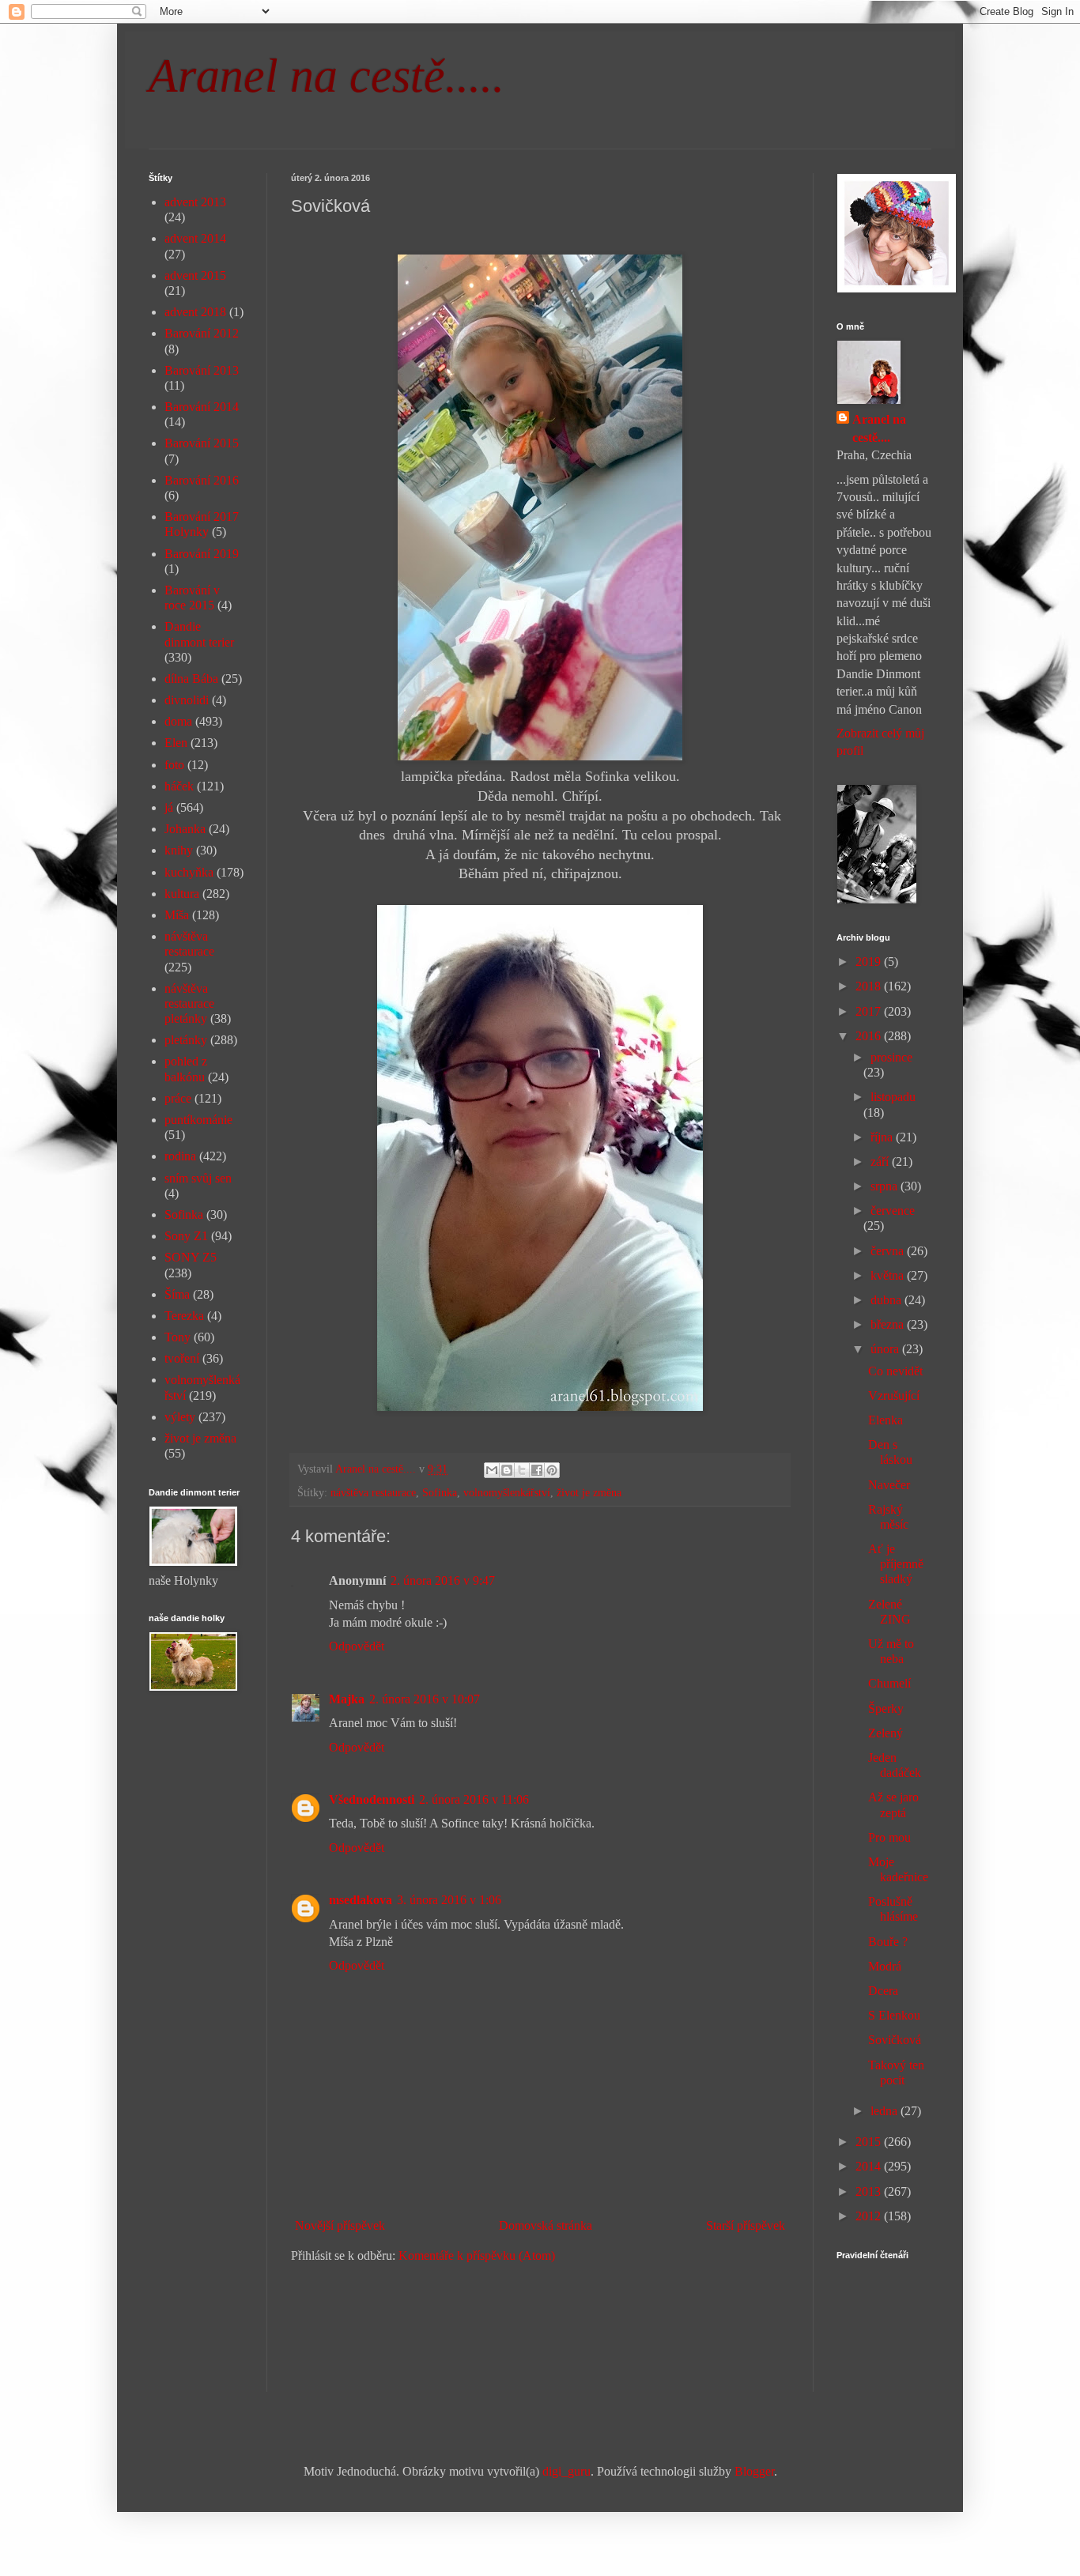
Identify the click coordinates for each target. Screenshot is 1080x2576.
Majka (347, 1699)
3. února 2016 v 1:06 (449, 1900)
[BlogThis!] (507, 1470)
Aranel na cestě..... (327, 76)
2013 (870, 2191)
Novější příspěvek (340, 2225)
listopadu (893, 1097)
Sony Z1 (186, 1236)
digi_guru (566, 2471)
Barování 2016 (202, 480)
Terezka (184, 1316)
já (169, 807)
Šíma (177, 1294)
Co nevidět (895, 1371)
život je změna (589, 1492)
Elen (176, 743)
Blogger (754, 2471)
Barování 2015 (202, 443)
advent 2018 (195, 312)
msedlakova (361, 1900)
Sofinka (440, 1492)
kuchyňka (189, 872)
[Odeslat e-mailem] (492, 1470)
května (889, 1275)
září (881, 1162)
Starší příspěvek (746, 2225)
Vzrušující (894, 1395)
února (886, 1349)
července (893, 1211)
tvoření (182, 1358)
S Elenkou (894, 2015)
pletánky (186, 1040)
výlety (180, 1417)
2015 (870, 2142)
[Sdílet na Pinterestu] (552, 1470)
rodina (180, 1156)
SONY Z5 (191, 1257)
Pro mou (889, 1837)
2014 (870, 2166)
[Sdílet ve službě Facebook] (537, 1470)
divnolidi (187, 700)
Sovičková (895, 2040)
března (889, 1324)
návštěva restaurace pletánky (189, 1003)
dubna (887, 1300)
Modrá (885, 1966)
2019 (870, 962)
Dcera (883, 1991)
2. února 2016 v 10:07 (425, 1699)
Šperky (886, 1709)
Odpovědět (357, 1646)
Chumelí (889, 1683)
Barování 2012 (202, 333)
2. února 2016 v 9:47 (443, 1580)
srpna (886, 1186)
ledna (886, 2111)
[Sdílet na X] (522, 1470)
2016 (870, 1036)
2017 (870, 1011)
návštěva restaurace (373, 1492)
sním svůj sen (198, 1178)
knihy (179, 850)
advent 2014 (195, 238)
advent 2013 (195, 202)
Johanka (185, 829)
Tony (177, 1337)
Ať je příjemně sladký (896, 1564)
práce (178, 1098)
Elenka (886, 1420)
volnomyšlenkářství (507, 1492)
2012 (870, 2216)
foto (174, 765)
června (889, 1251)
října (883, 1137)
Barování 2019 (202, 554)
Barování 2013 (202, 370)
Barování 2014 (202, 407)
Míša (177, 915)
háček (179, 786)
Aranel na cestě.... (879, 428)
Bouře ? (888, 1942)
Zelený (886, 1733)
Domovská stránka (546, 2225)
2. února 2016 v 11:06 (474, 1799)
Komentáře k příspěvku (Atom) (477, 2255)
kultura (182, 894)
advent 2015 (195, 275)
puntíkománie (198, 1120)
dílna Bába (191, 679)
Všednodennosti (372, 1799)
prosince (891, 1057)
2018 (870, 986)
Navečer (889, 1485)
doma (178, 721)
